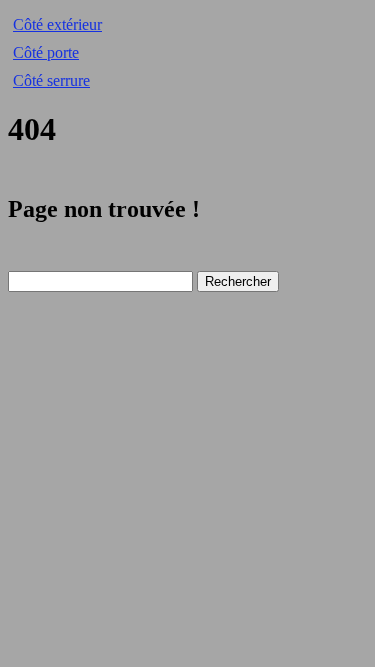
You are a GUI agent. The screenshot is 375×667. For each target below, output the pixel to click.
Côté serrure (51, 80)
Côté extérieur (57, 24)
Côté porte (46, 52)
